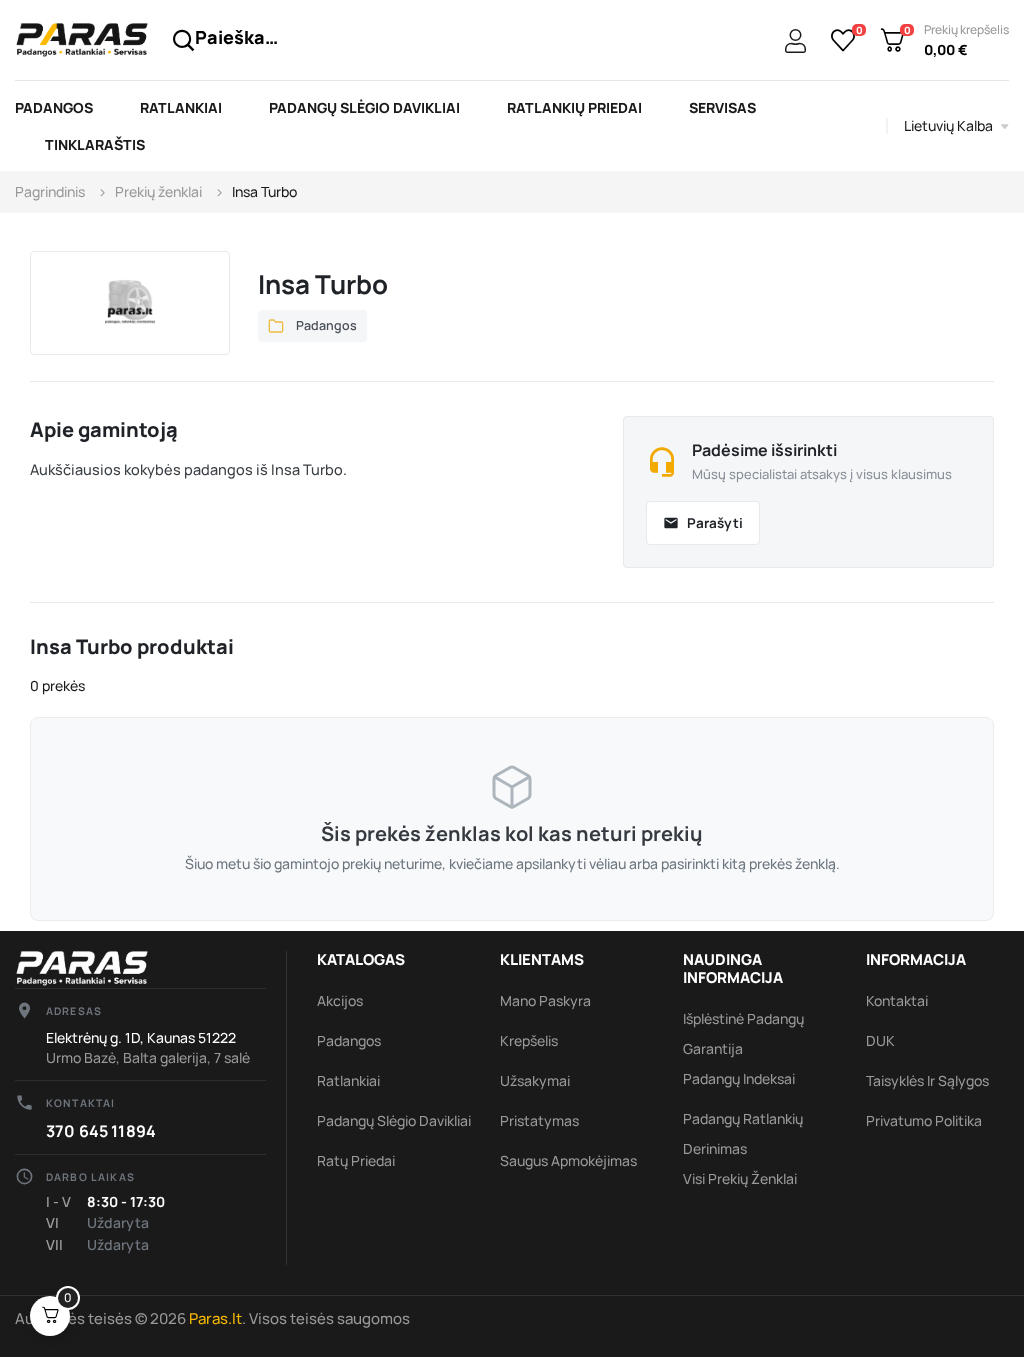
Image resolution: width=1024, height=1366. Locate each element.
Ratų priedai (356, 1160)
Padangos (349, 1040)
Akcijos (340, 1000)
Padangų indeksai (739, 1078)
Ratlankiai (348, 1080)
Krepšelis (529, 1040)
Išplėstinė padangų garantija (743, 1033)
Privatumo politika (924, 1120)
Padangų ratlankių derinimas (743, 1133)
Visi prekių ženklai (740, 1178)
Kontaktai (897, 1000)
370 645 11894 (101, 1131)
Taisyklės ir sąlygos (927, 1080)
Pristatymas (539, 1120)
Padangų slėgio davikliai (394, 1120)
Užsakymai (535, 1080)
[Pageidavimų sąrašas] (843, 40)
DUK (880, 1040)
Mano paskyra (545, 1000)
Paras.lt (215, 1318)
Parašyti (703, 523)
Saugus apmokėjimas (568, 1160)
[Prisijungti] (795, 42)
